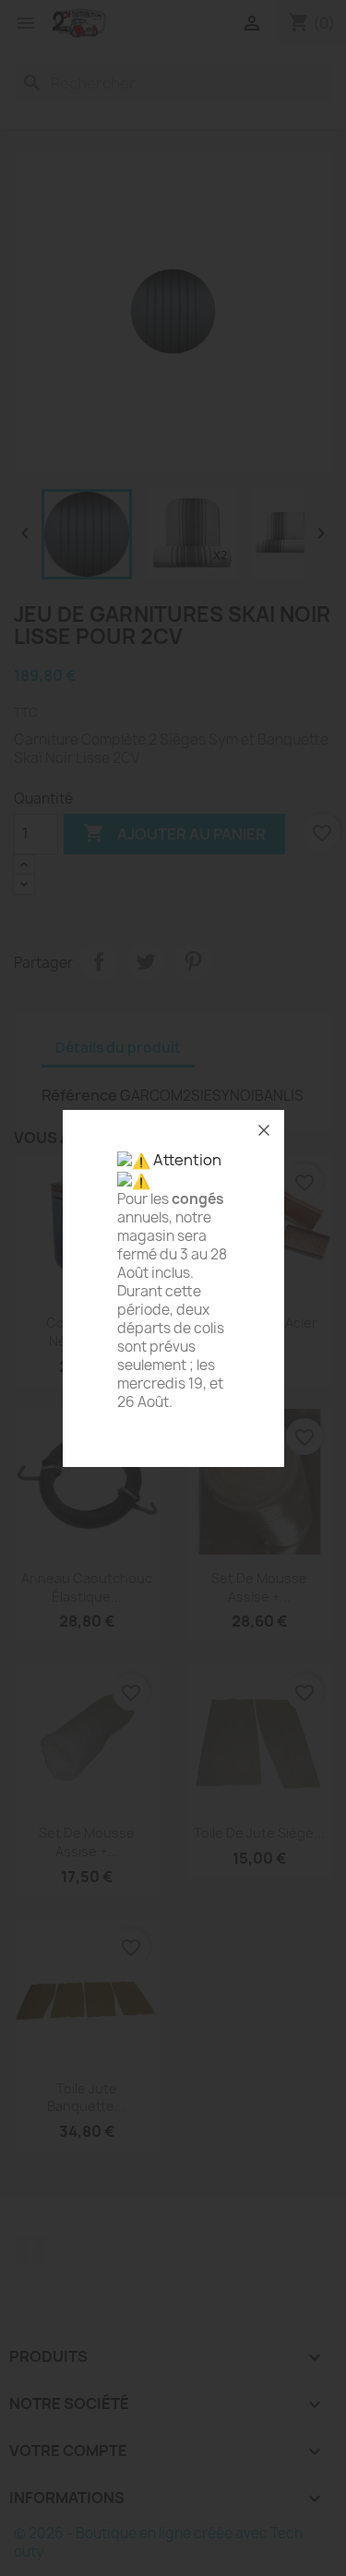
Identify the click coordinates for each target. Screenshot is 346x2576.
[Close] (264, 1130)
